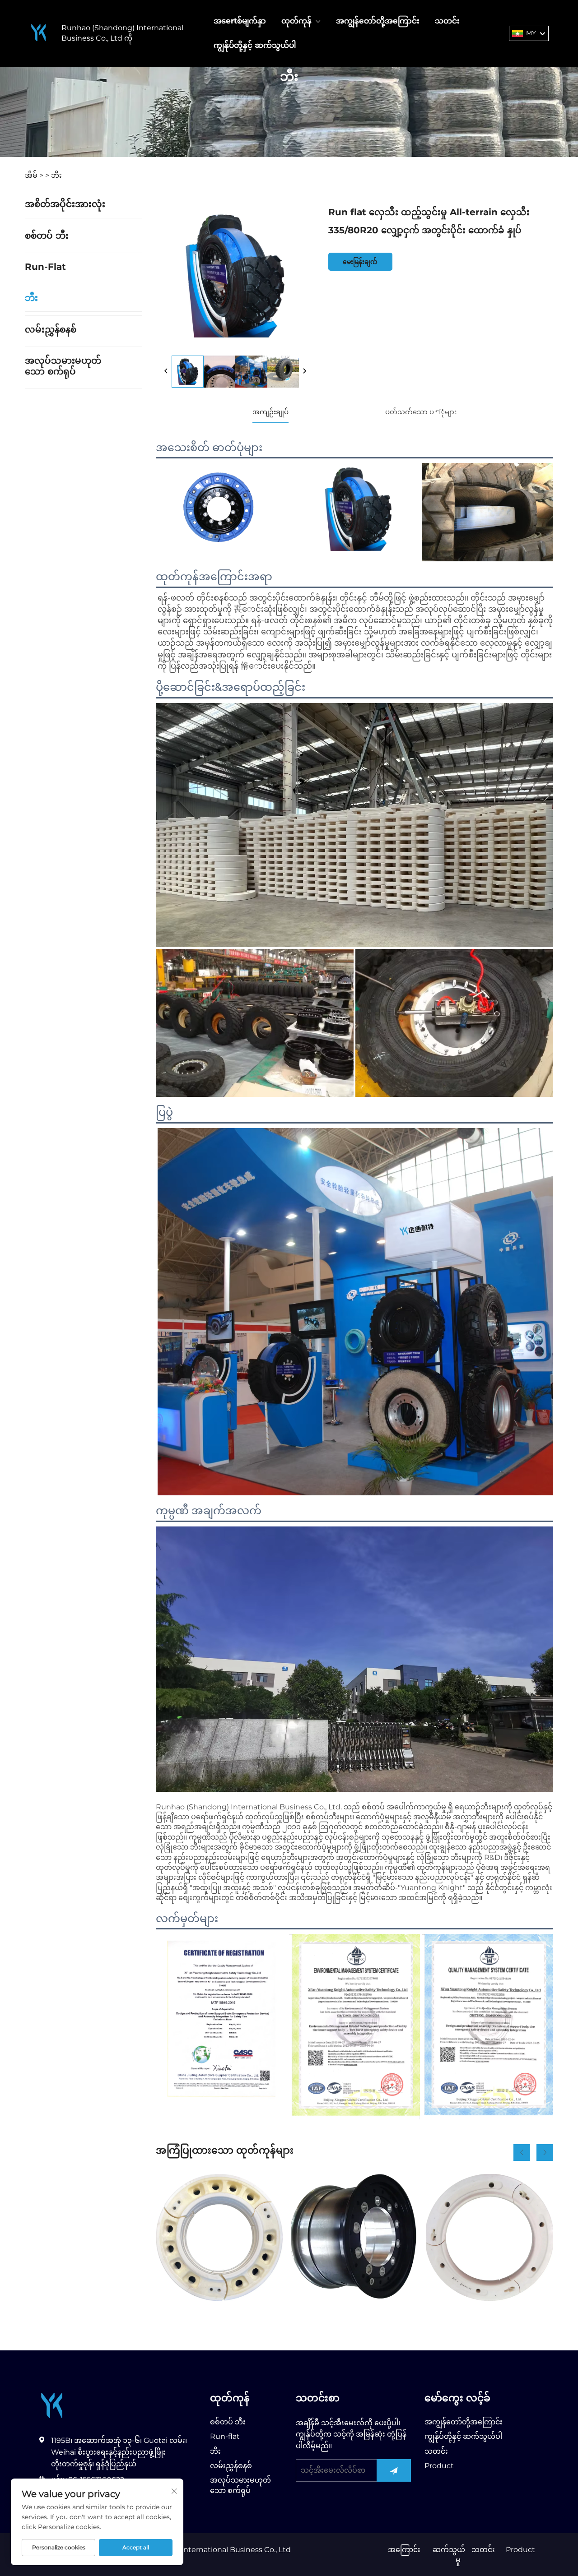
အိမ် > (34, 175)
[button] (522, 2153)
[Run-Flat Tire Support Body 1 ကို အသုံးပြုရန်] (219, 2237)
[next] (304, 371)
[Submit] (394, 2470)
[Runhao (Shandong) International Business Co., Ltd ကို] (39, 33)
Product (439, 2466)
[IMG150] (490, 2237)
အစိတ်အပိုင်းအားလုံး (65, 204)
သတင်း (447, 21)
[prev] (166, 371)
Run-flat (45, 267)
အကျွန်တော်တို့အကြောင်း (378, 21)
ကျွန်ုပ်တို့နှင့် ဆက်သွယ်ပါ (255, 45)
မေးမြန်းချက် (360, 262)
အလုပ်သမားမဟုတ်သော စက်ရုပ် (63, 366)
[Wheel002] (354, 2237)
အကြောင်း (404, 2550)
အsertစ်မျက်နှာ (240, 21)
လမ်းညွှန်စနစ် (51, 329)
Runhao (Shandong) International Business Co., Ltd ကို (122, 33)
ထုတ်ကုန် (296, 21)
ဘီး (56, 175)
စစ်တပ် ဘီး (47, 236)
